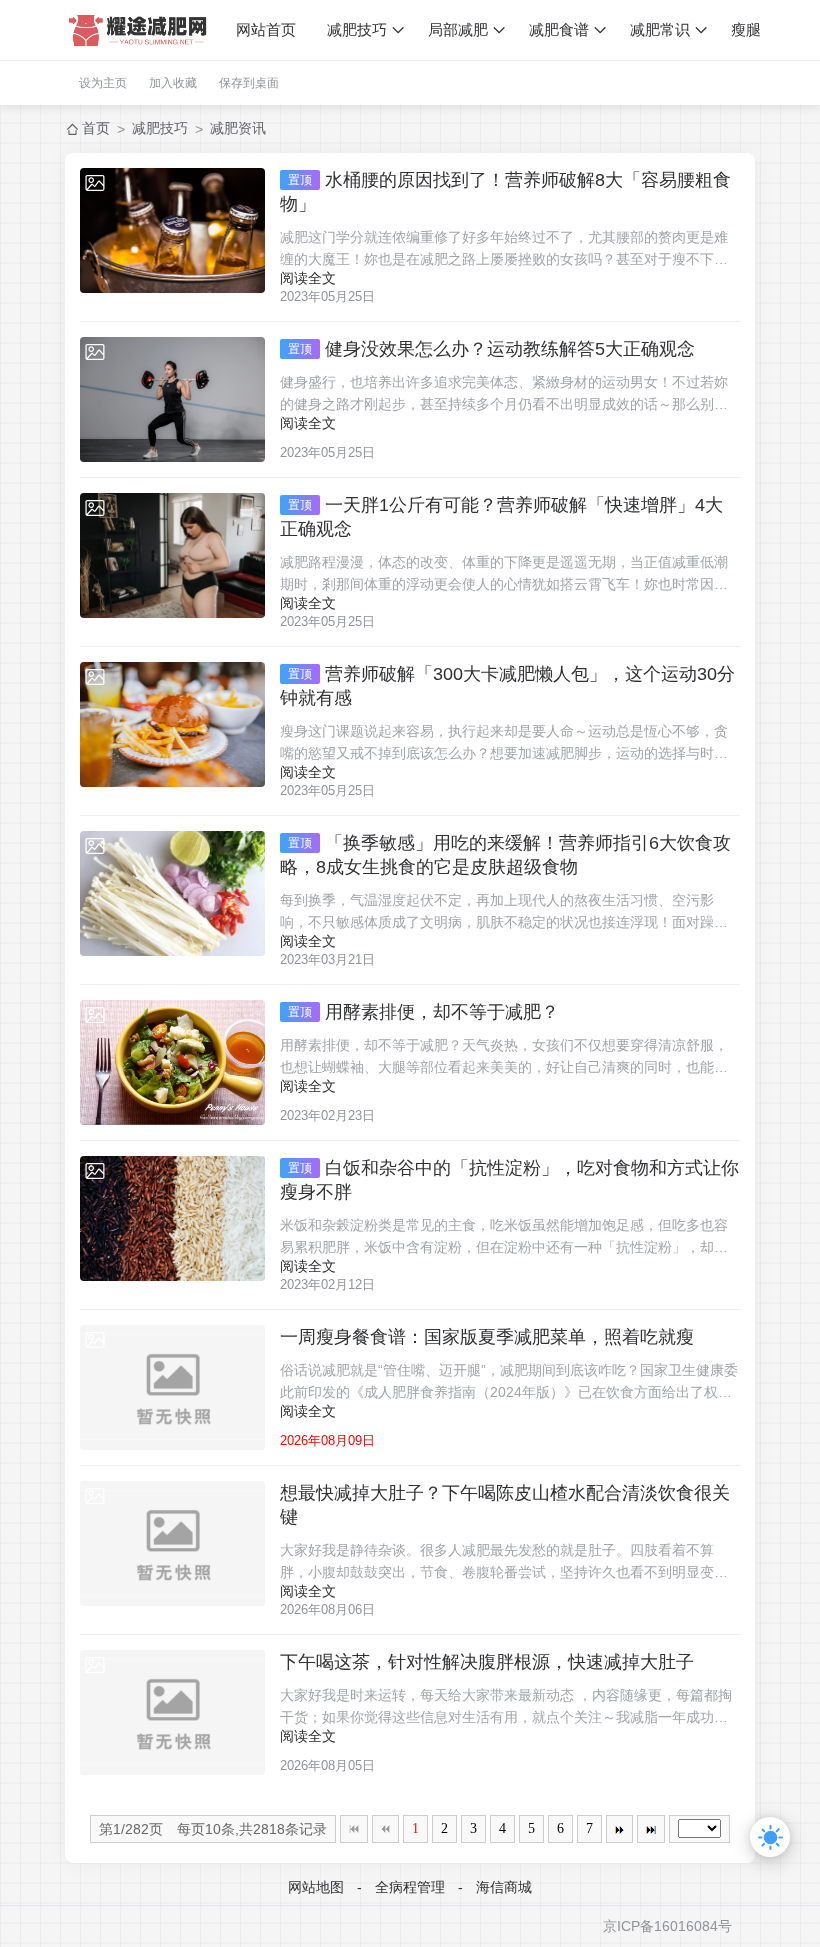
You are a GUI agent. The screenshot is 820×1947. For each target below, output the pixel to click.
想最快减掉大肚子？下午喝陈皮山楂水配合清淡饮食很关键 (505, 1505)
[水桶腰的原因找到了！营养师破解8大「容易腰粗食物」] (172, 230)
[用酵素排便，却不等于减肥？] (172, 1062)
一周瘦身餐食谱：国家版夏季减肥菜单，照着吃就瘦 (487, 1337)
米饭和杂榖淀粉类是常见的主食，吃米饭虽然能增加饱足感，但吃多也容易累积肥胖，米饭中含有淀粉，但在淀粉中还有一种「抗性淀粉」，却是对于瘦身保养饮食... (504, 1237)
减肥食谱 (559, 29)
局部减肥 (458, 29)
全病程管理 (410, 1887)
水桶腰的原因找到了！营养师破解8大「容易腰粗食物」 (505, 192)
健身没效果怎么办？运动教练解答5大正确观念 (491, 349)
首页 (96, 128)
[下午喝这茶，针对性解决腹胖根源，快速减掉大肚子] (172, 1712)
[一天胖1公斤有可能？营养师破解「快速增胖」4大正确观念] (172, 555)
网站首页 (266, 29)
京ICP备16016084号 (667, 1926)
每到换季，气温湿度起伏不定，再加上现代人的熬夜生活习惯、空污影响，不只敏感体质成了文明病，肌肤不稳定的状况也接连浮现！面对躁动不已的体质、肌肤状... (504, 912)
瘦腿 (746, 29)
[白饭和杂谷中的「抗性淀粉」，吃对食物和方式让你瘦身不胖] (172, 1218)
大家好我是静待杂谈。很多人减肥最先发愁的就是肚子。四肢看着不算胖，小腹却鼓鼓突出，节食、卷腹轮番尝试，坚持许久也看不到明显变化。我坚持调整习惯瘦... (497, 1562)
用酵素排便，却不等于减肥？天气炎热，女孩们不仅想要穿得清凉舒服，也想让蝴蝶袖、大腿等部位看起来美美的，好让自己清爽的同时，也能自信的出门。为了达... (504, 1057)
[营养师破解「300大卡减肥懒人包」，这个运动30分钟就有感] (172, 724)
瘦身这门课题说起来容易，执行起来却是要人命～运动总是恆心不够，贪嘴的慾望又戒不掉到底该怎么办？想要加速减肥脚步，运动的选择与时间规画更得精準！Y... (504, 743)
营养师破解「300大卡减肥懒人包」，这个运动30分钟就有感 (507, 686)
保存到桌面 (249, 83)
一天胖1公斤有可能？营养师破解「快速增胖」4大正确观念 (501, 517)
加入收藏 (173, 83)
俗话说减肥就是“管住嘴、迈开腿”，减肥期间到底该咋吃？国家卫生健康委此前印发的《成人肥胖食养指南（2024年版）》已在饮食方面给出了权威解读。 (509, 1382)
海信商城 (504, 1887)
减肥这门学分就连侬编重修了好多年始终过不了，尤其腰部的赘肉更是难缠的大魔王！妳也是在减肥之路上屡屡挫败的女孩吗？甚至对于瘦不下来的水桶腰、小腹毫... (504, 249)
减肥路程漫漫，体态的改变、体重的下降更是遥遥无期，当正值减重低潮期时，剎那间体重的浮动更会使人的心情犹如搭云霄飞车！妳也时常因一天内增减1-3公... (504, 574)
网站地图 (316, 1887)
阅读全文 (308, 278)
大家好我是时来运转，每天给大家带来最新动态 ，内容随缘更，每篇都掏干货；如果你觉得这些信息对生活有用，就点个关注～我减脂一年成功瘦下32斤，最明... (506, 1707)
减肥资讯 (238, 128)
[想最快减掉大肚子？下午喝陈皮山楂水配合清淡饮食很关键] (172, 1543)
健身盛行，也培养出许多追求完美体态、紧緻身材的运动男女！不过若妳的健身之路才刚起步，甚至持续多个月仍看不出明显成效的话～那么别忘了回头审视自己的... (504, 394)
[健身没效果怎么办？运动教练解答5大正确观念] (172, 399)
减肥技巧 (357, 29)
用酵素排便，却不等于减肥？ (423, 1012)
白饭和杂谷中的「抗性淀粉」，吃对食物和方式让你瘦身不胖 (509, 1180)
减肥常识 (660, 29)
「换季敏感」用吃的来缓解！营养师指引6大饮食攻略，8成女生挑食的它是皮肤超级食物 (505, 855)
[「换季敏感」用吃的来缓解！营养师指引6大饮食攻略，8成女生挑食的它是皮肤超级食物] (172, 893)
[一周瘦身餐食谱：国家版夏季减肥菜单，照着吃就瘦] (172, 1387)
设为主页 (103, 83)
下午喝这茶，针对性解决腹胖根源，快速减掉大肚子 (487, 1662)
